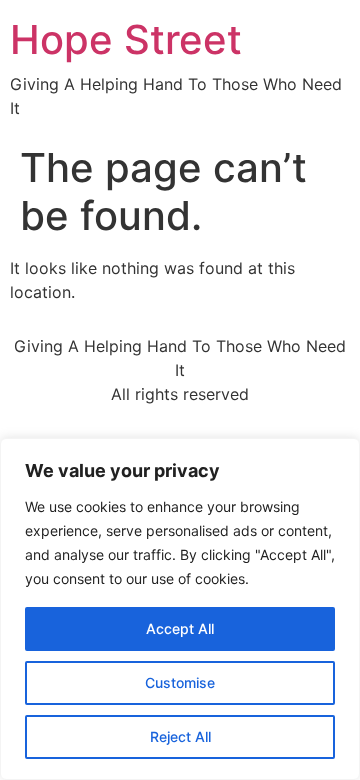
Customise (180, 682)
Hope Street (126, 39)
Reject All (180, 736)
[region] (180, 609)
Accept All (180, 628)
